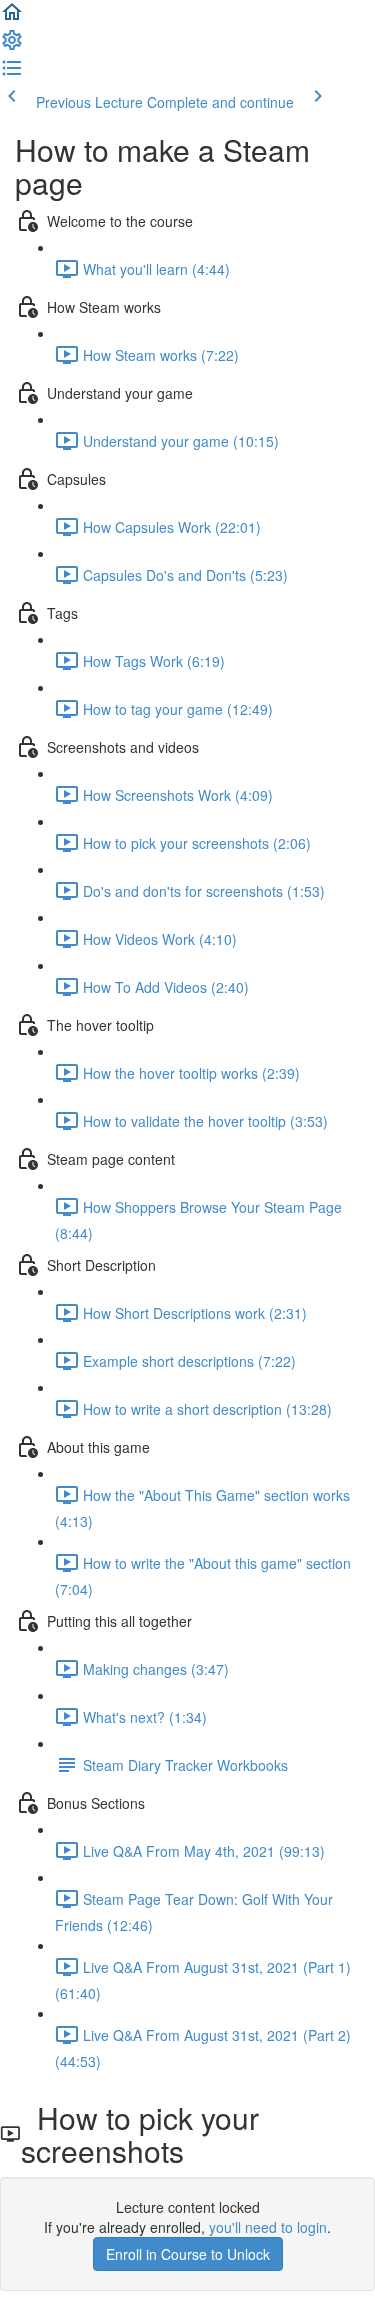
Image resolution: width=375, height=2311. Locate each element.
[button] (12, 18)
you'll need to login (268, 2227)
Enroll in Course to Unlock (188, 2254)
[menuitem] (12, 46)
